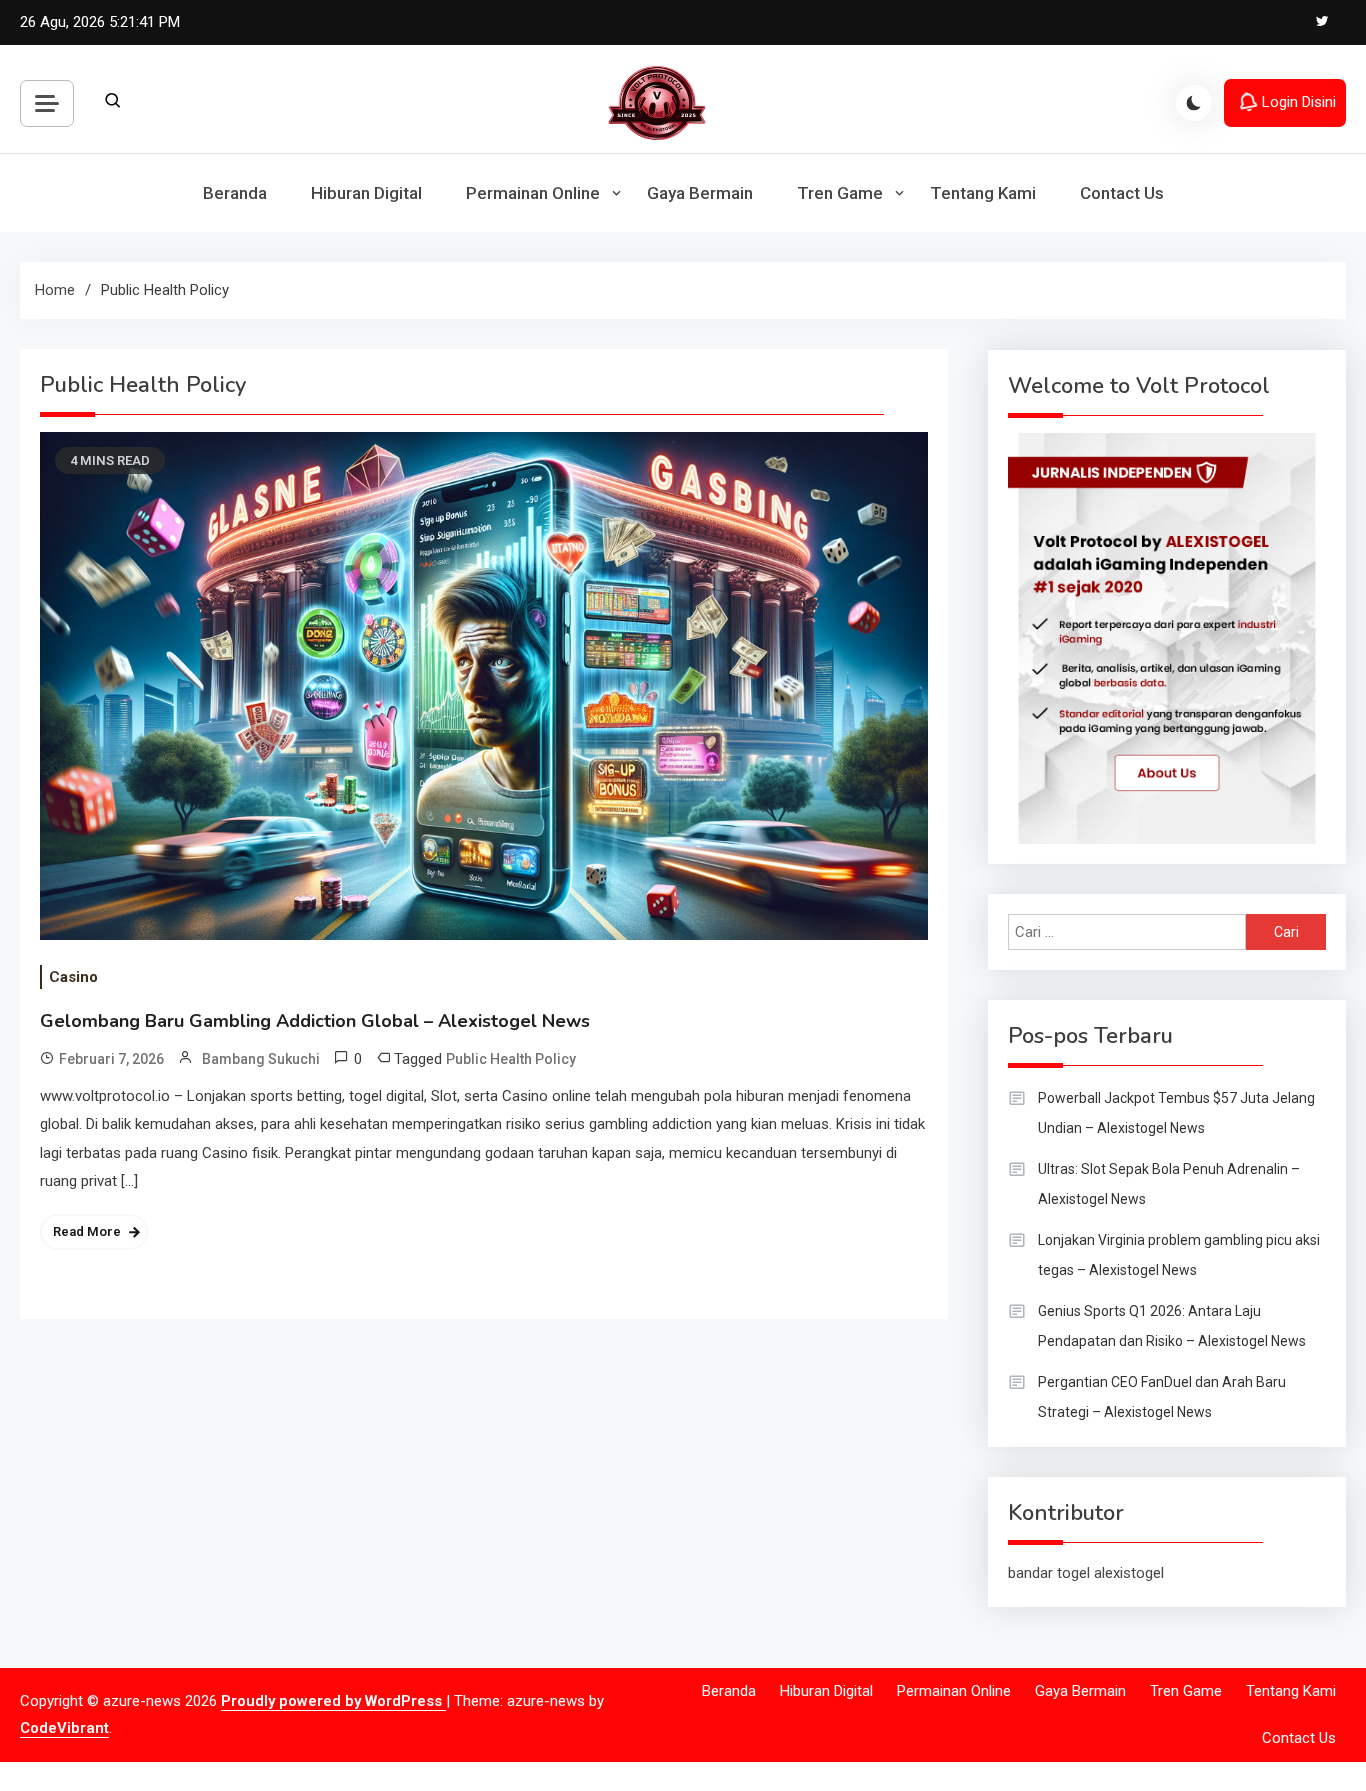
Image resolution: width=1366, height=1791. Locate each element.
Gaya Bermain (700, 193)
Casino (73, 977)
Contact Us (1122, 193)
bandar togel (1049, 1573)
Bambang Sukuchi (261, 1059)
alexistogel (1129, 1573)
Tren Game (840, 193)
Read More (87, 1231)
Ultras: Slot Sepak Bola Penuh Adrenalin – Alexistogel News (1169, 1184)
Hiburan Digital (366, 193)
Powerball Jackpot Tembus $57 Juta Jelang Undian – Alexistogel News (1176, 1113)
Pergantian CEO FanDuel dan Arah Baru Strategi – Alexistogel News (1162, 1397)
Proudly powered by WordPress (333, 1701)
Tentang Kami (983, 193)
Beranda (235, 193)
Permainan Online (533, 193)
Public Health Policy (511, 1059)
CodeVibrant (64, 1728)
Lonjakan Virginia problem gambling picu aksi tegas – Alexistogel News (1179, 1255)
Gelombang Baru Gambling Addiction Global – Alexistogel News (315, 1021)
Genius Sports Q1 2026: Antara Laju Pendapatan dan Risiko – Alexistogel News (1172, 1326)
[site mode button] (1194, 103)
